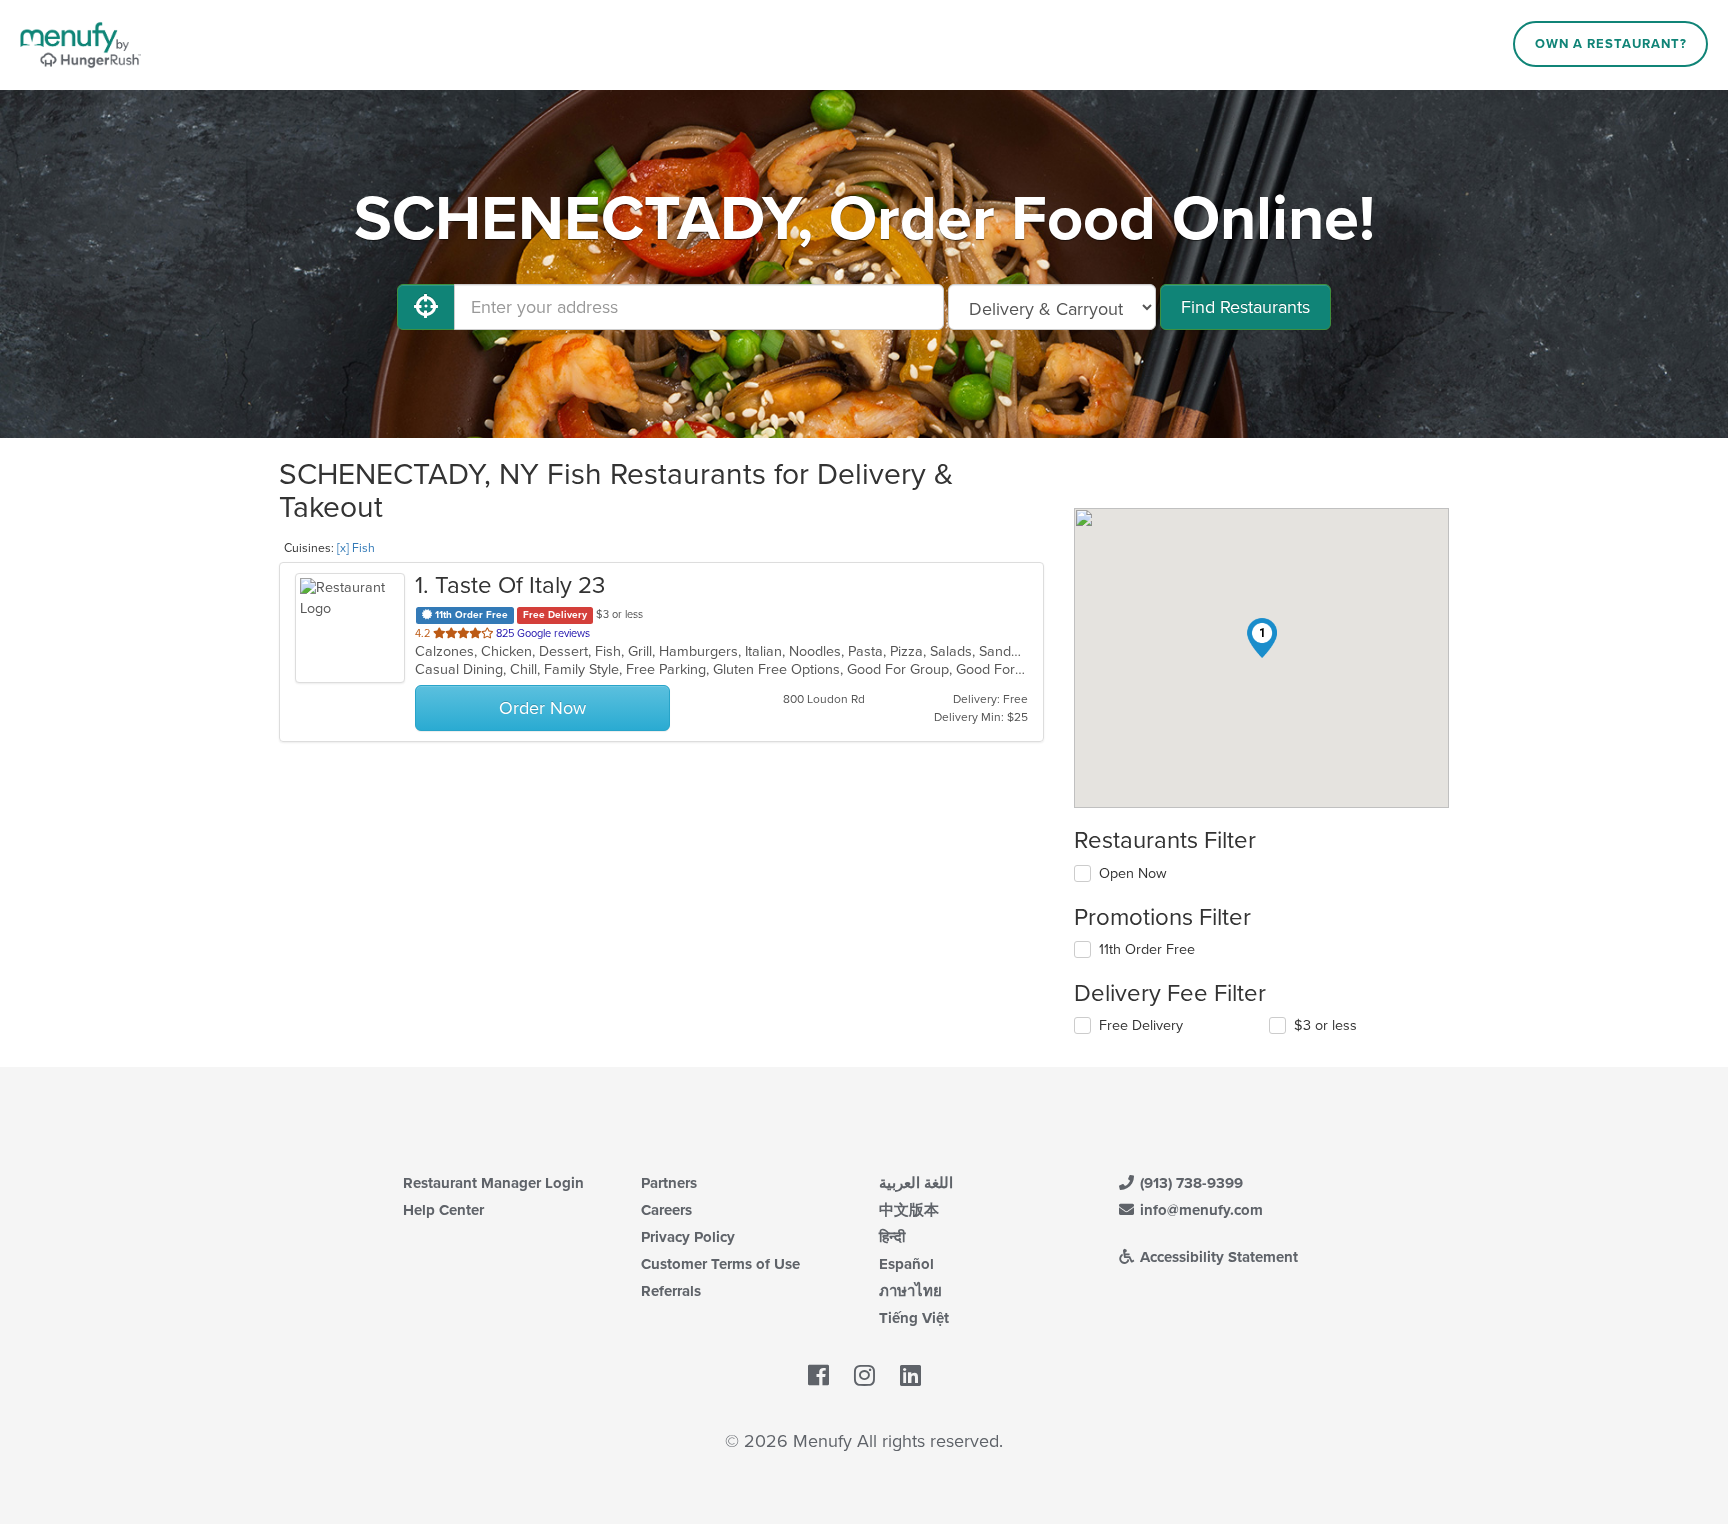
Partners (669, 1183)
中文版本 (909, 1210)
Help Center (443, 1210)
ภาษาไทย (910, 1291)
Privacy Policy (688, 1237)
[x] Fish (356, 548)
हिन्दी (892, 1237)
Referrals (671, 1291)
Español (906, 1264)
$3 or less (1325, 1025)
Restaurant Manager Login (493, 1183)
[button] (1262, 638)
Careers (666, 1210)
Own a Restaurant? (1611, 44)
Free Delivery (1141, 1025)
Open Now (1133, 873)
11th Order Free (1147, 949)
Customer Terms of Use (720, 1264)
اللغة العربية (916, 1183)
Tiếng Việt (914, 1318)
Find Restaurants (1245, 307)
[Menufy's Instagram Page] (864, 1376)
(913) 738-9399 (1189, 1183)
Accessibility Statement (1217, 1257)
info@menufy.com (1199, 1210)
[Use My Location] (426, 307)
